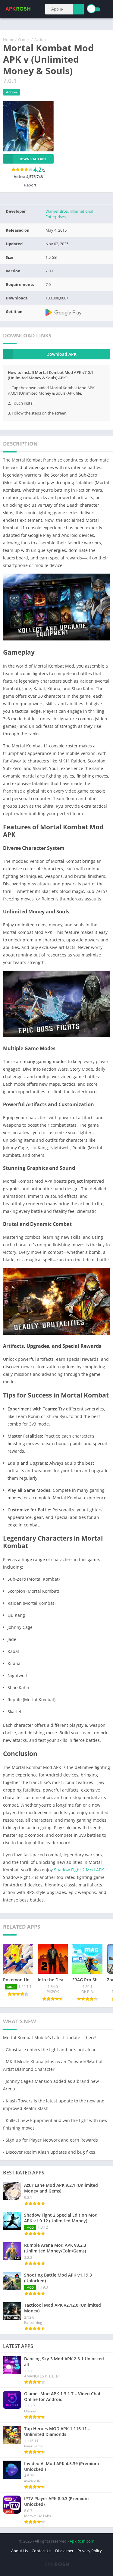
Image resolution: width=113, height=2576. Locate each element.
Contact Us (41, 2551)
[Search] (78, 9)
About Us (19, 2551)
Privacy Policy (90, 2551)
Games (24, 39)
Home (9, 39)
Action (40, 39)
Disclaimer (64, 2551)
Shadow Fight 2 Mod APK (79, 1870)
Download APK (32, 159)
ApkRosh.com (82, 2541)
